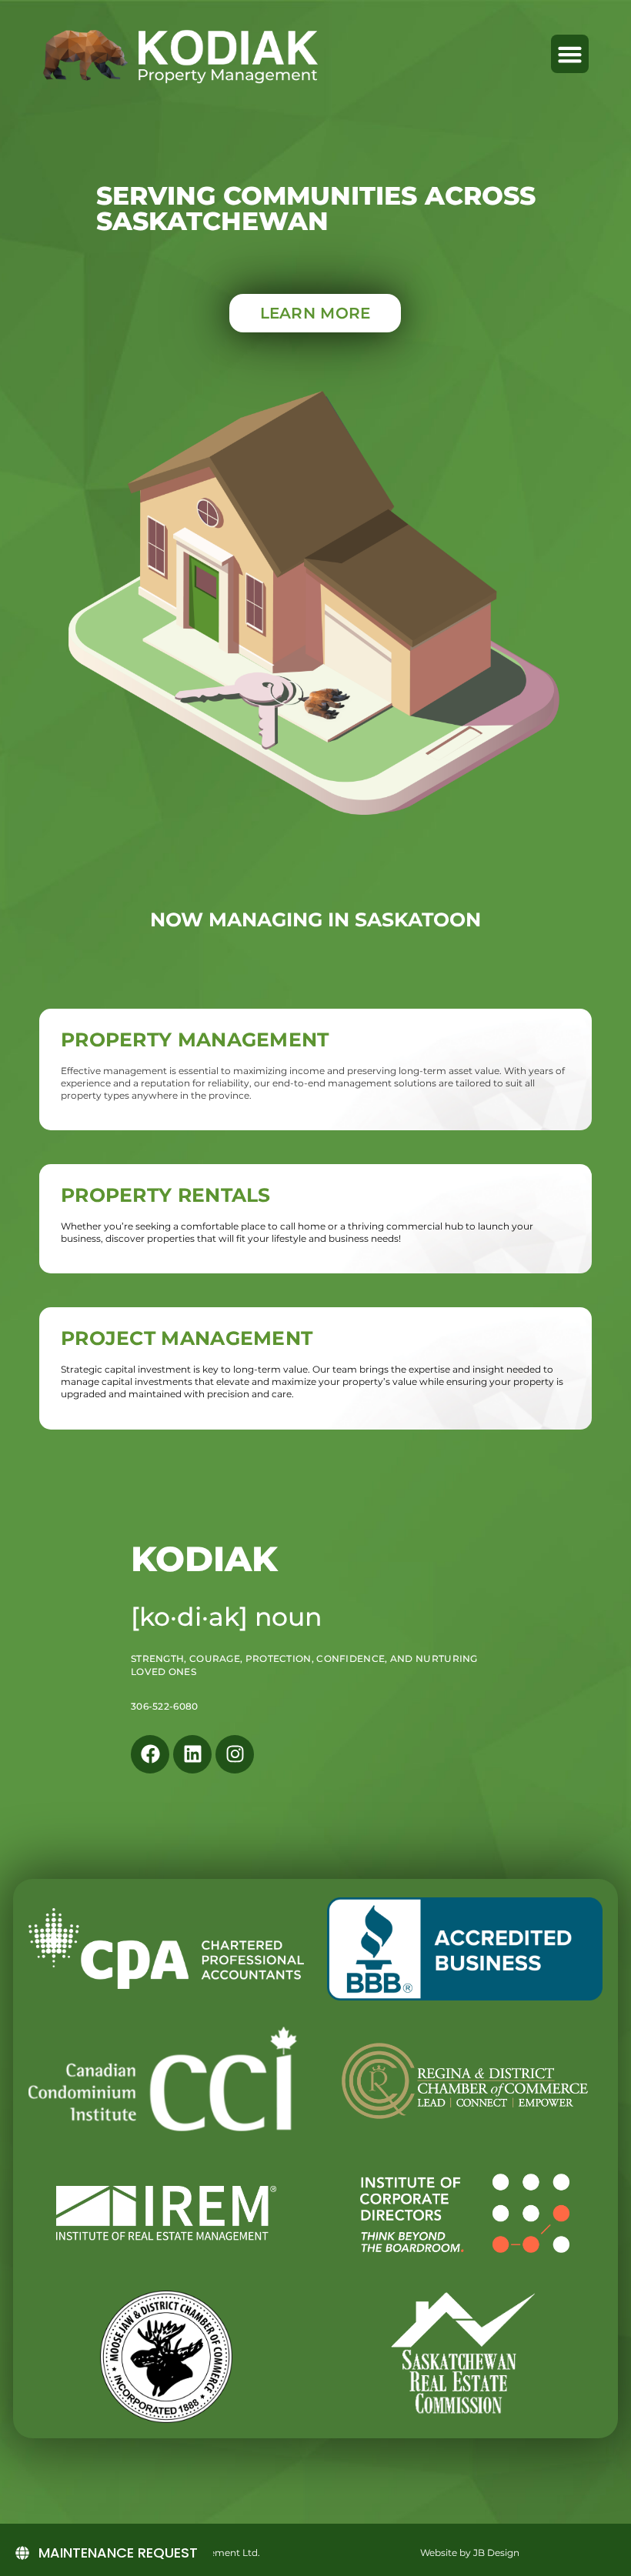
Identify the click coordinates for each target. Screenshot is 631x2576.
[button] (570, 54)
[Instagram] (235, 1754)
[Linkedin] (192, 1754)
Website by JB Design (470, 2553)
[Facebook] (150, 1754)
